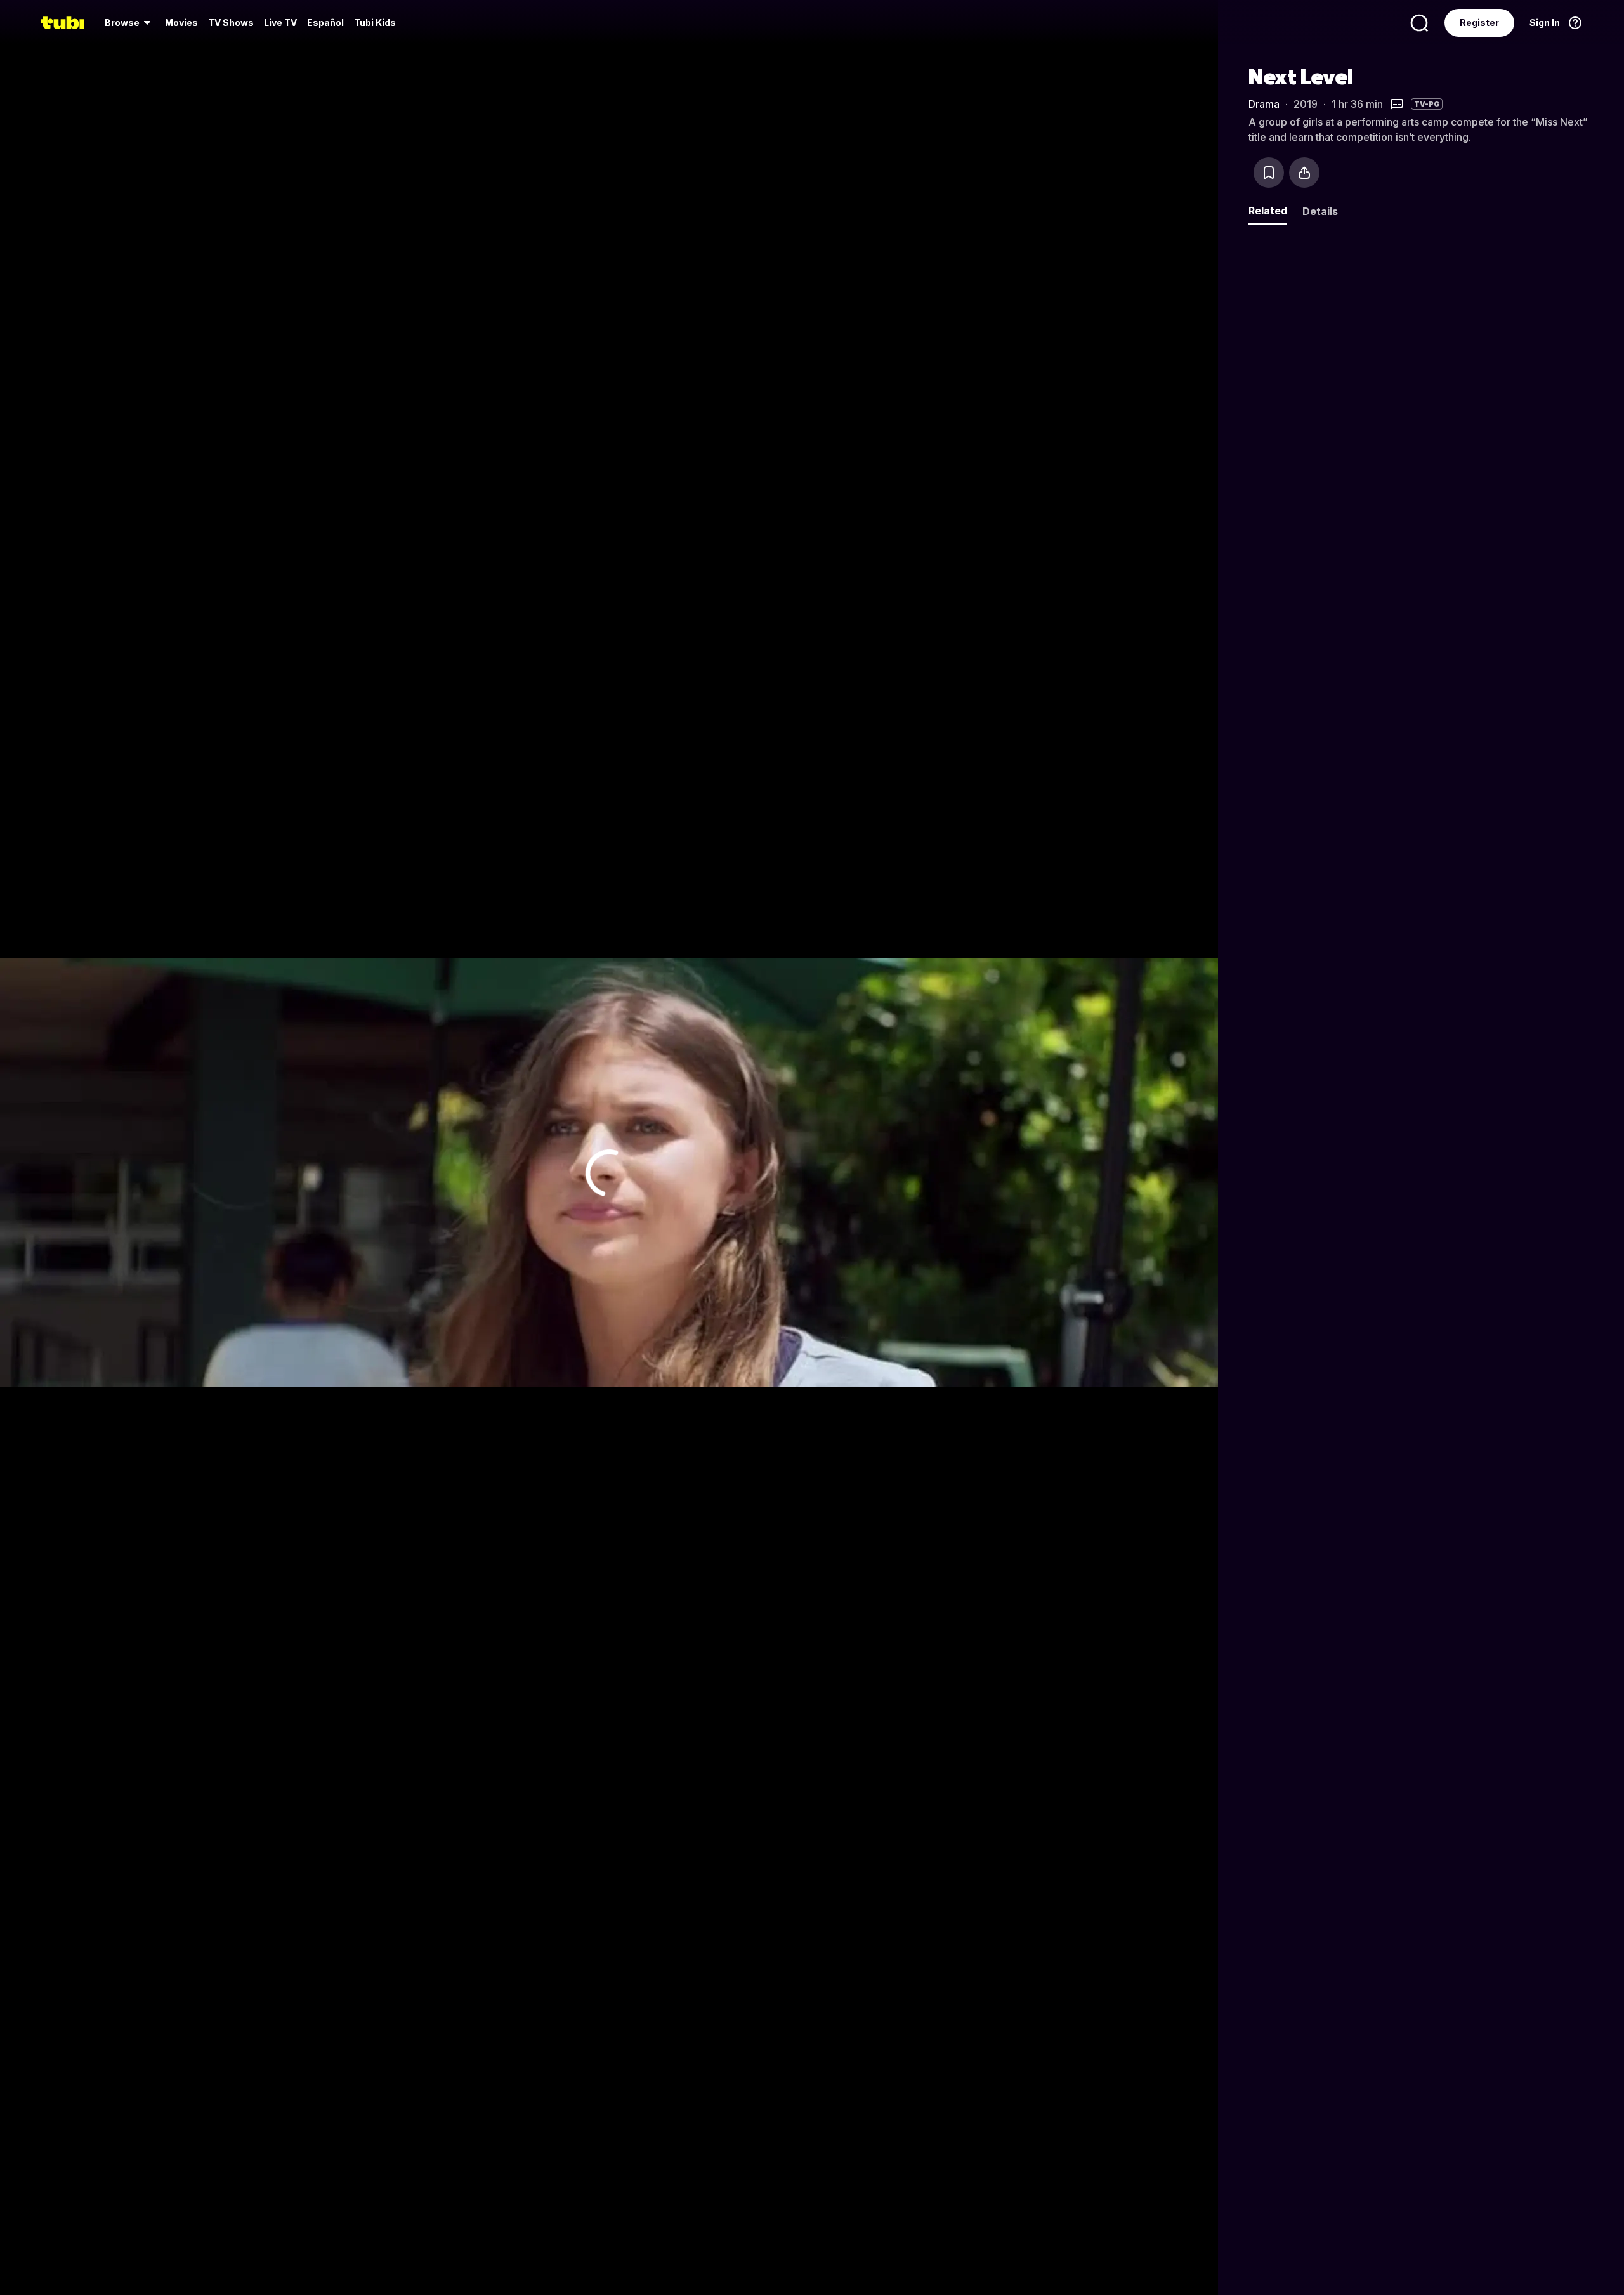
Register (1479, 23)
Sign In (1545, 23)
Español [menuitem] (325, 23)
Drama (1264, 104)
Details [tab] (1320, 211)
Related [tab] (1268, 211)
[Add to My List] (1269, 173)
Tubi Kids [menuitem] (375, 23)
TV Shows (231, 23)
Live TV (280, 23)
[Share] (1304, 173)
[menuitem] (130, 23)
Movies (181, 23)
